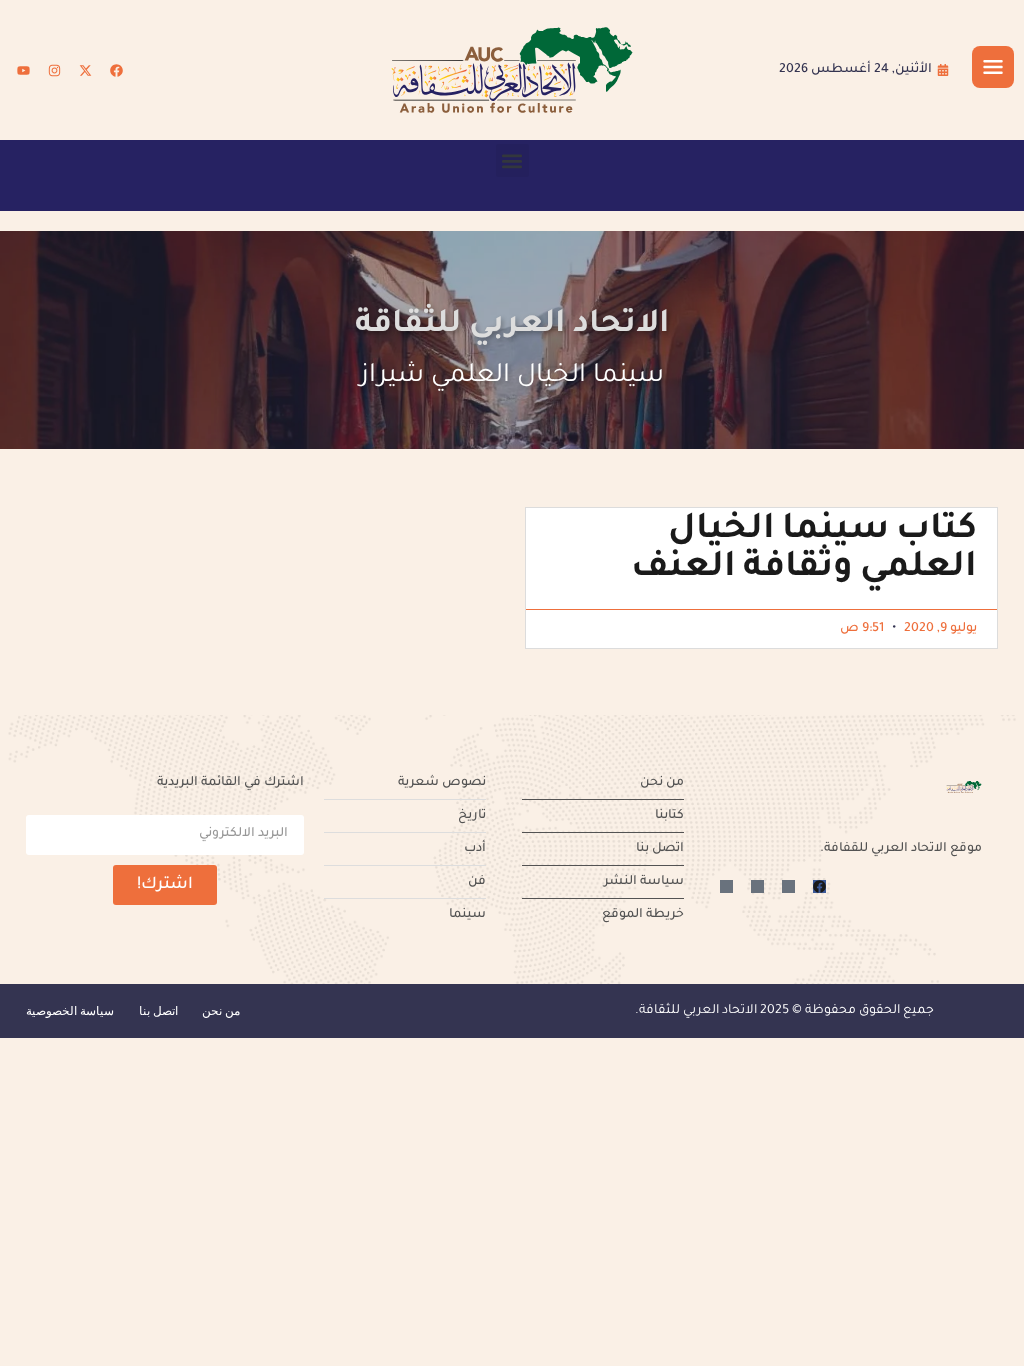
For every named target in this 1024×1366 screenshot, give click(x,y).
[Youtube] (23, 70)
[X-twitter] (85, 70)
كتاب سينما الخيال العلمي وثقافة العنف (804, 551)
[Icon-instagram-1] (757, 886)
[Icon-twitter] (788, 886)
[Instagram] (54, 70)
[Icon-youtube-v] (726, 886)
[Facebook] (116, 70)
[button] (512, 160)
